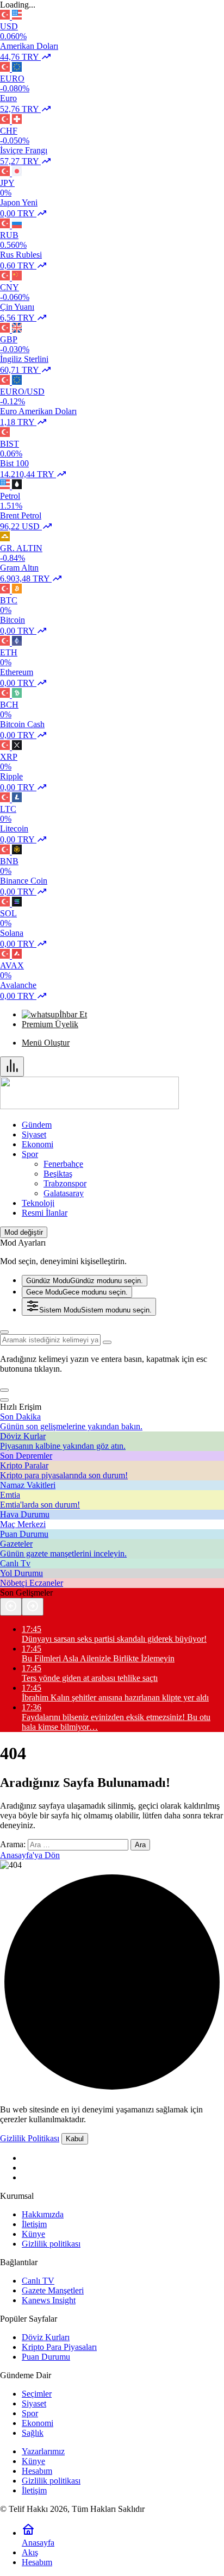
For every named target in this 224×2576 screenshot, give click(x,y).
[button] (4, 1390)
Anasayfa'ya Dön (30, 1855)
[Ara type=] (107, 1342)
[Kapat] (4, 1400)
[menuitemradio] (85, 1281)
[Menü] (12, 1067)
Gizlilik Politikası (30, 2138)
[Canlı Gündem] (89, 1106)
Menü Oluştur (46, 1043)
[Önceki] (11, 1607)
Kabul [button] (75, 2139)
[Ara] (4, 1332)
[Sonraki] (33, 1607)
